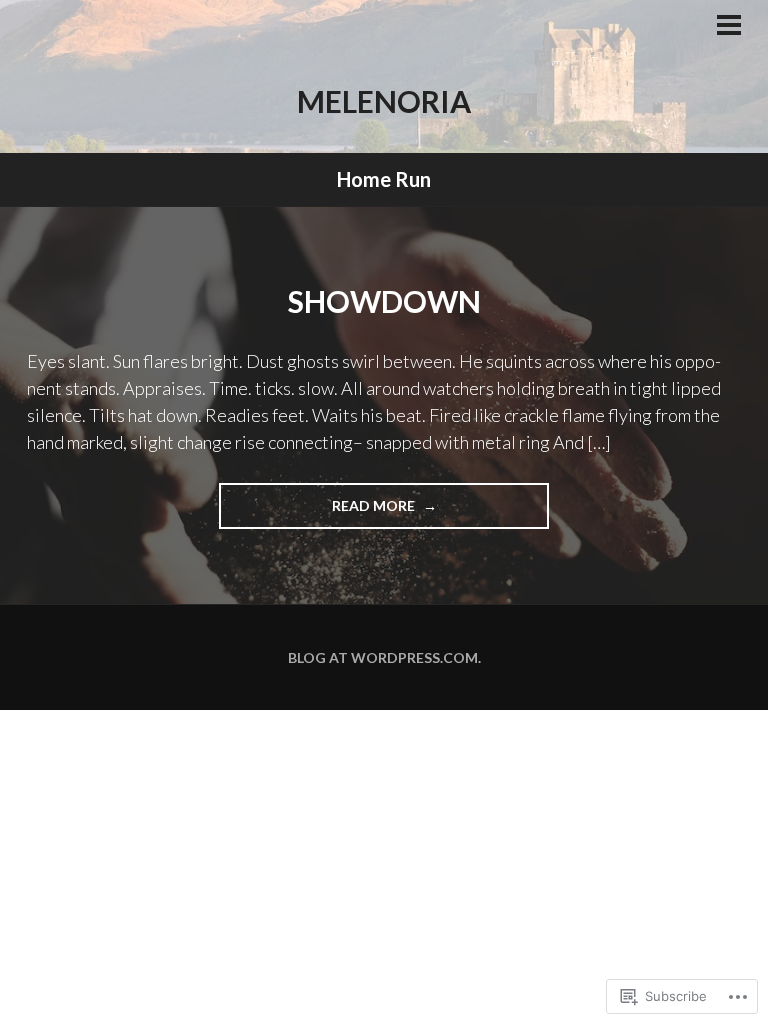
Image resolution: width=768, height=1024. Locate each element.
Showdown (384, 301)
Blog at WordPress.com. (384, 657)
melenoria (384, 101)
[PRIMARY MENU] (729, 27)
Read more (318, 505)
